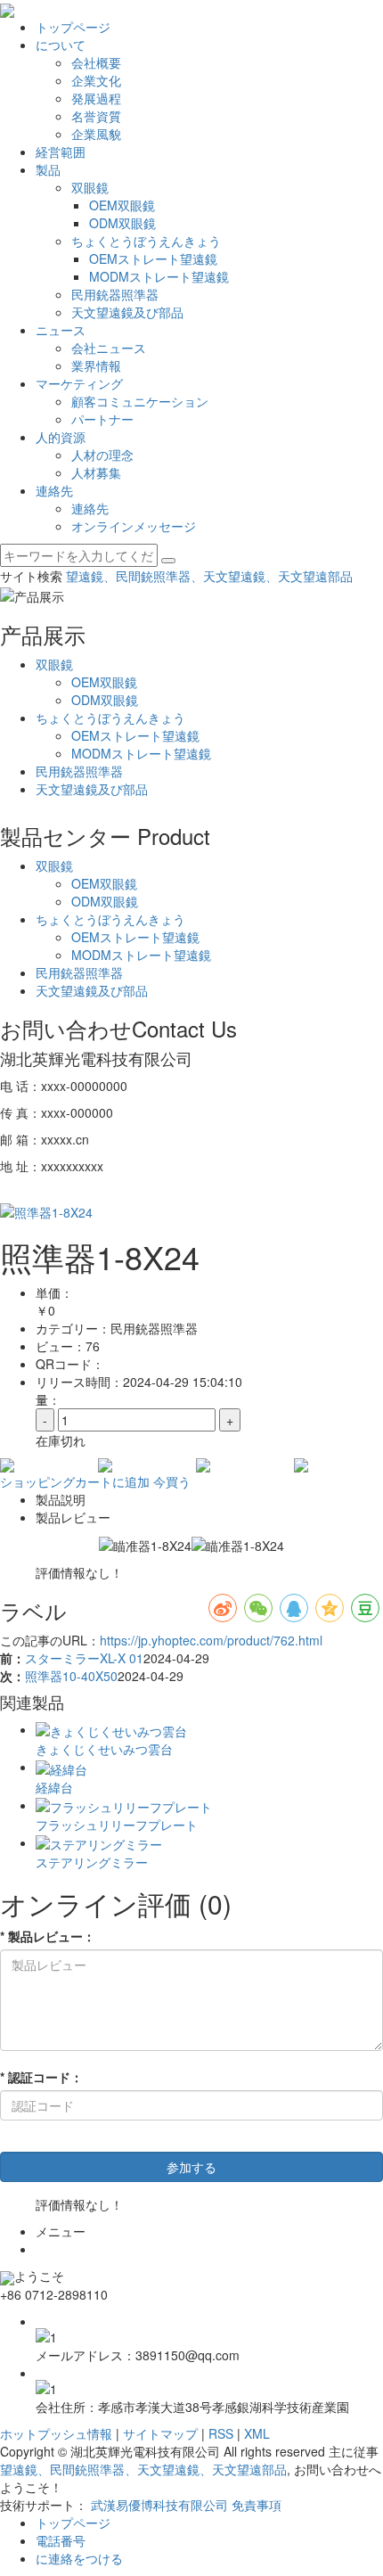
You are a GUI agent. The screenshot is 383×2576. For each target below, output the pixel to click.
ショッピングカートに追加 (75, 1481)
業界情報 (96, 365)
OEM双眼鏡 (122, 205)
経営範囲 (61, 152)
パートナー (102, 419)
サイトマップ (160, 2433)
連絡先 (54, 490)
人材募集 (96, 472)
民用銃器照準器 (115, 294)
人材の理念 (102, 455)
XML (257, 2433)
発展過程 (96, 98)
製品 (48, 169)
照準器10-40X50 (71, 1676)
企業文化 (96, 80)
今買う (172, 1481)
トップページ (73, 27)
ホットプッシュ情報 (56, 2433)
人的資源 (61, 437)
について (61, 45)
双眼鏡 (90, 187)
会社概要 (96, 62)
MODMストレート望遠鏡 (159, 276)
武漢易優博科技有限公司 (159, 2505)
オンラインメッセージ (134, 526)
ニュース (61, 330)
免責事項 (257, 2505)
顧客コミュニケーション (140, 401)
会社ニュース (109, 348)
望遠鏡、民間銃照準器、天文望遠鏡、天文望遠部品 (209, 576)
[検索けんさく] (168, 561)
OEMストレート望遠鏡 (153, 258)
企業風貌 (96, 134)
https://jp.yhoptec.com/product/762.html (211, 1640)
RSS (221, 2433)
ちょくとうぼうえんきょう (146, 241)
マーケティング (79, 383)
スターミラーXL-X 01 (84, 1658)
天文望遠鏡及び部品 (127, 312)
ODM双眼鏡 (122, 223)
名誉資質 (96, 116)
